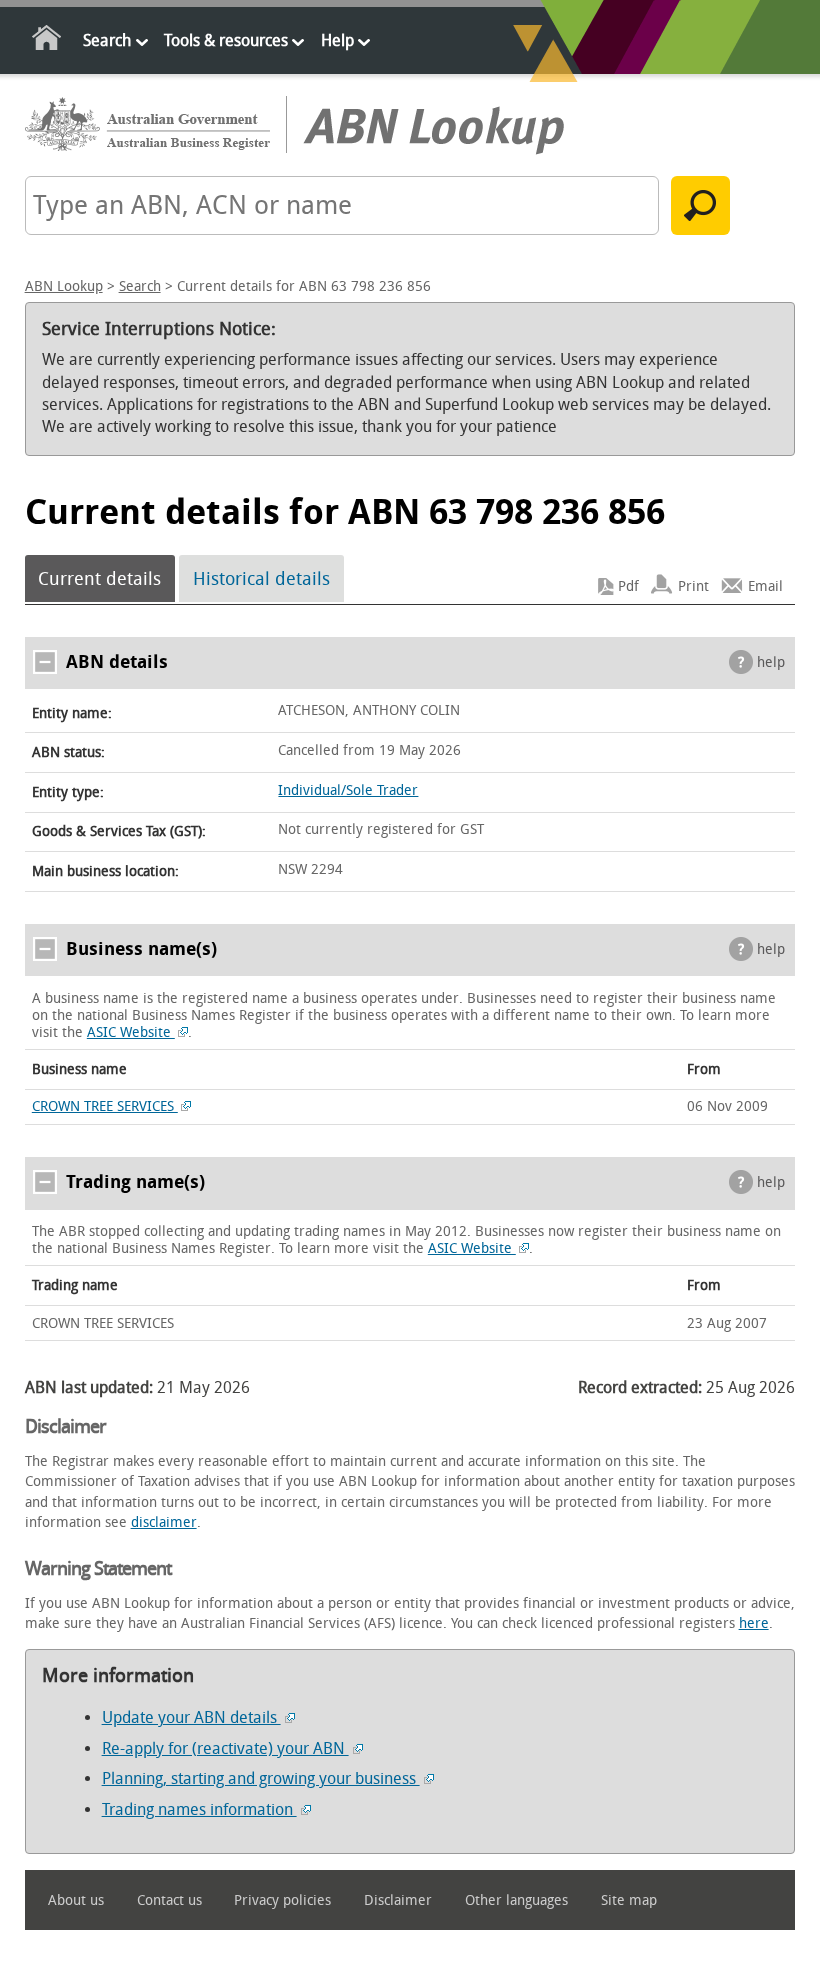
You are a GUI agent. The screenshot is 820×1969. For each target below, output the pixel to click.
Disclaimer (398, 1900)
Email (765, 586)
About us (76, 1900)
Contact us (169, 1900)
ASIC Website (131, 1032)
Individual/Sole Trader (348, 790)
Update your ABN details (191, 1717)
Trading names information (199, 1809)
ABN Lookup (64, 286)
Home (47, 41)
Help (337, 40)
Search (107, 40)
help (771, 662)
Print (693, 586)
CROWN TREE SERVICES (105, 1106)
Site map (629, 1900)
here (754, 1623)
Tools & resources (226, 40)
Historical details (261, 579)
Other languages (516, 1900)
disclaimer (164, 1522)
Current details (99, 579)
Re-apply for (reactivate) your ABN (225, 1748)
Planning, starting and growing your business (261, 1778)
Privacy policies (282, 1900)
